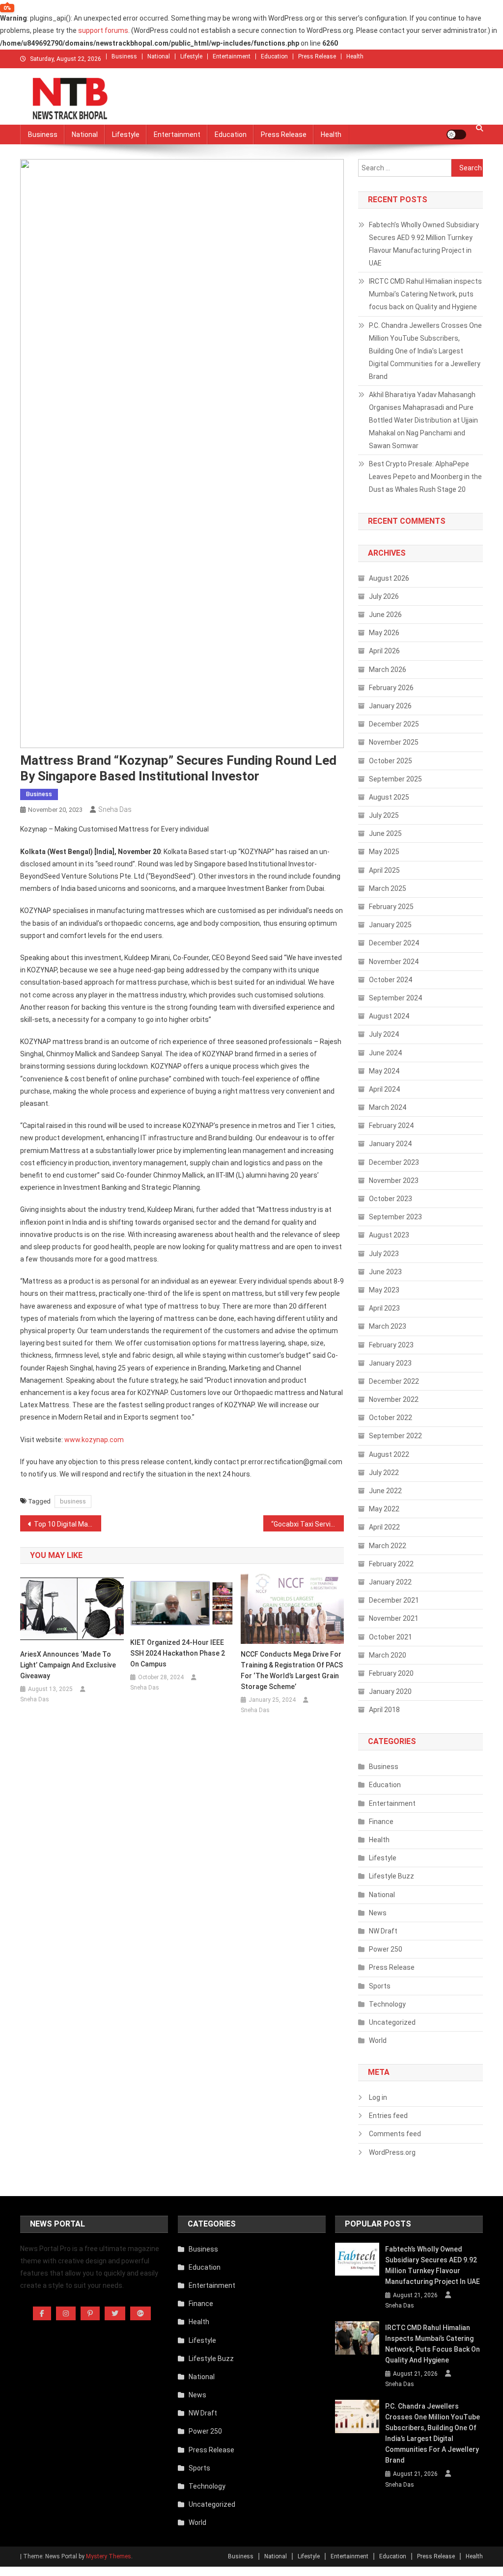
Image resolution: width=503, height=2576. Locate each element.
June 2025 (385, 833)
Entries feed (388, 2116)
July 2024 (384, 1034)
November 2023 (394, 1181)
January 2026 (390, 706)
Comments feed (395, 2134)
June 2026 (385, 615)
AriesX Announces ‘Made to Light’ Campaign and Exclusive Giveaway (68, 1665)
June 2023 (385, 1272)
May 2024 (384, 1071)
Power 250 (386, 1949)
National (159, 56)
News (378, 1913)
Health (355, 56)
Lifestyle (191, 56)
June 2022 (385, 1491)
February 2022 (391, 1564)
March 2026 (388, 670)
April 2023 (384, 1308)
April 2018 (384, 1710)
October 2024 (391, 980)
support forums (103, 30)
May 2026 (384, 633)
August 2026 (389, 578)
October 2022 (391, 1418)
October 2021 (391, 1637)
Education (274, 56)
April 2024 (384, 1089)
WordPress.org (392, 2152)
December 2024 (394, 943)
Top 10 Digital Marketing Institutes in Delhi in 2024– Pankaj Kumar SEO (68, 1524)
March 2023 (388, 1326)
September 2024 (395, 998)
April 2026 (384, 651)
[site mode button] (456, 134)
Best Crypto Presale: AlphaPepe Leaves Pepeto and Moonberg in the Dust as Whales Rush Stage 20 (425, 477)
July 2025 (384, 815)
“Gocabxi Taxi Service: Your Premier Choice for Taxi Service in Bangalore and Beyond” (308, 1524)
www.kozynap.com (94, 1440)
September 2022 (395, 1436)
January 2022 (390, 1582)
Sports (380, 1986)
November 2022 (394, 1399)
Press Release (317, 56)
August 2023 (389, 1235)
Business (124, 56)
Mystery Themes (109, 2556)
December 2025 (394, 724)
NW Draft (383, 1931)
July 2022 (384, 1473)
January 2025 (390, 925)
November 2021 (394, 1618)
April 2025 (384, 870)
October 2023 (391, 1199)
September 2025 (395, 779)
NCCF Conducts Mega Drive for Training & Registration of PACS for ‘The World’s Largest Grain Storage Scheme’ (292, 1670)
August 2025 (389, 797)
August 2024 (389, 1016)
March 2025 (388, 888)
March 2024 (388, 1107)
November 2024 (394, 962)
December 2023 (394, 1162)
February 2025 (391, 907)
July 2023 (384, 1254)
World (378, 2040)
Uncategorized (392, 2022)
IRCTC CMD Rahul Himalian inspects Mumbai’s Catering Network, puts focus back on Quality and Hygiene (425, 294)
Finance (381, 1822)
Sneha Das (115, 809)
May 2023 (384, 1290)
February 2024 (391, 1126)
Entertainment (232, 56)
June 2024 (385, 1053)
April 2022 (384, 1527)
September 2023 (395, 1217)
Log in (378, 2097)
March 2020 (388, 1655)
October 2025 (391, 761)
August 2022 (389, 1454)
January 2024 (390, 1144)
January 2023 (390, 1363)
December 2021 (394, 1600)
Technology (387, 2004)
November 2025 (394, 742)
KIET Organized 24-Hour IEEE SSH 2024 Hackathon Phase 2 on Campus (178, 1653)
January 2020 (390, 1691)
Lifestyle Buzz (391, 1876)
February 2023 (391, 1345)
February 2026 (391, 688)
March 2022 (388, 1546)
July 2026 (384, 596)
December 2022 (394, 1381)
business (73, 1501)
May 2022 (384, 1509)
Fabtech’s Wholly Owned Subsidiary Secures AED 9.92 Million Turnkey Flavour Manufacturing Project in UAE (424, 244)
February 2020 (391, 1673)
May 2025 (384, 852)
